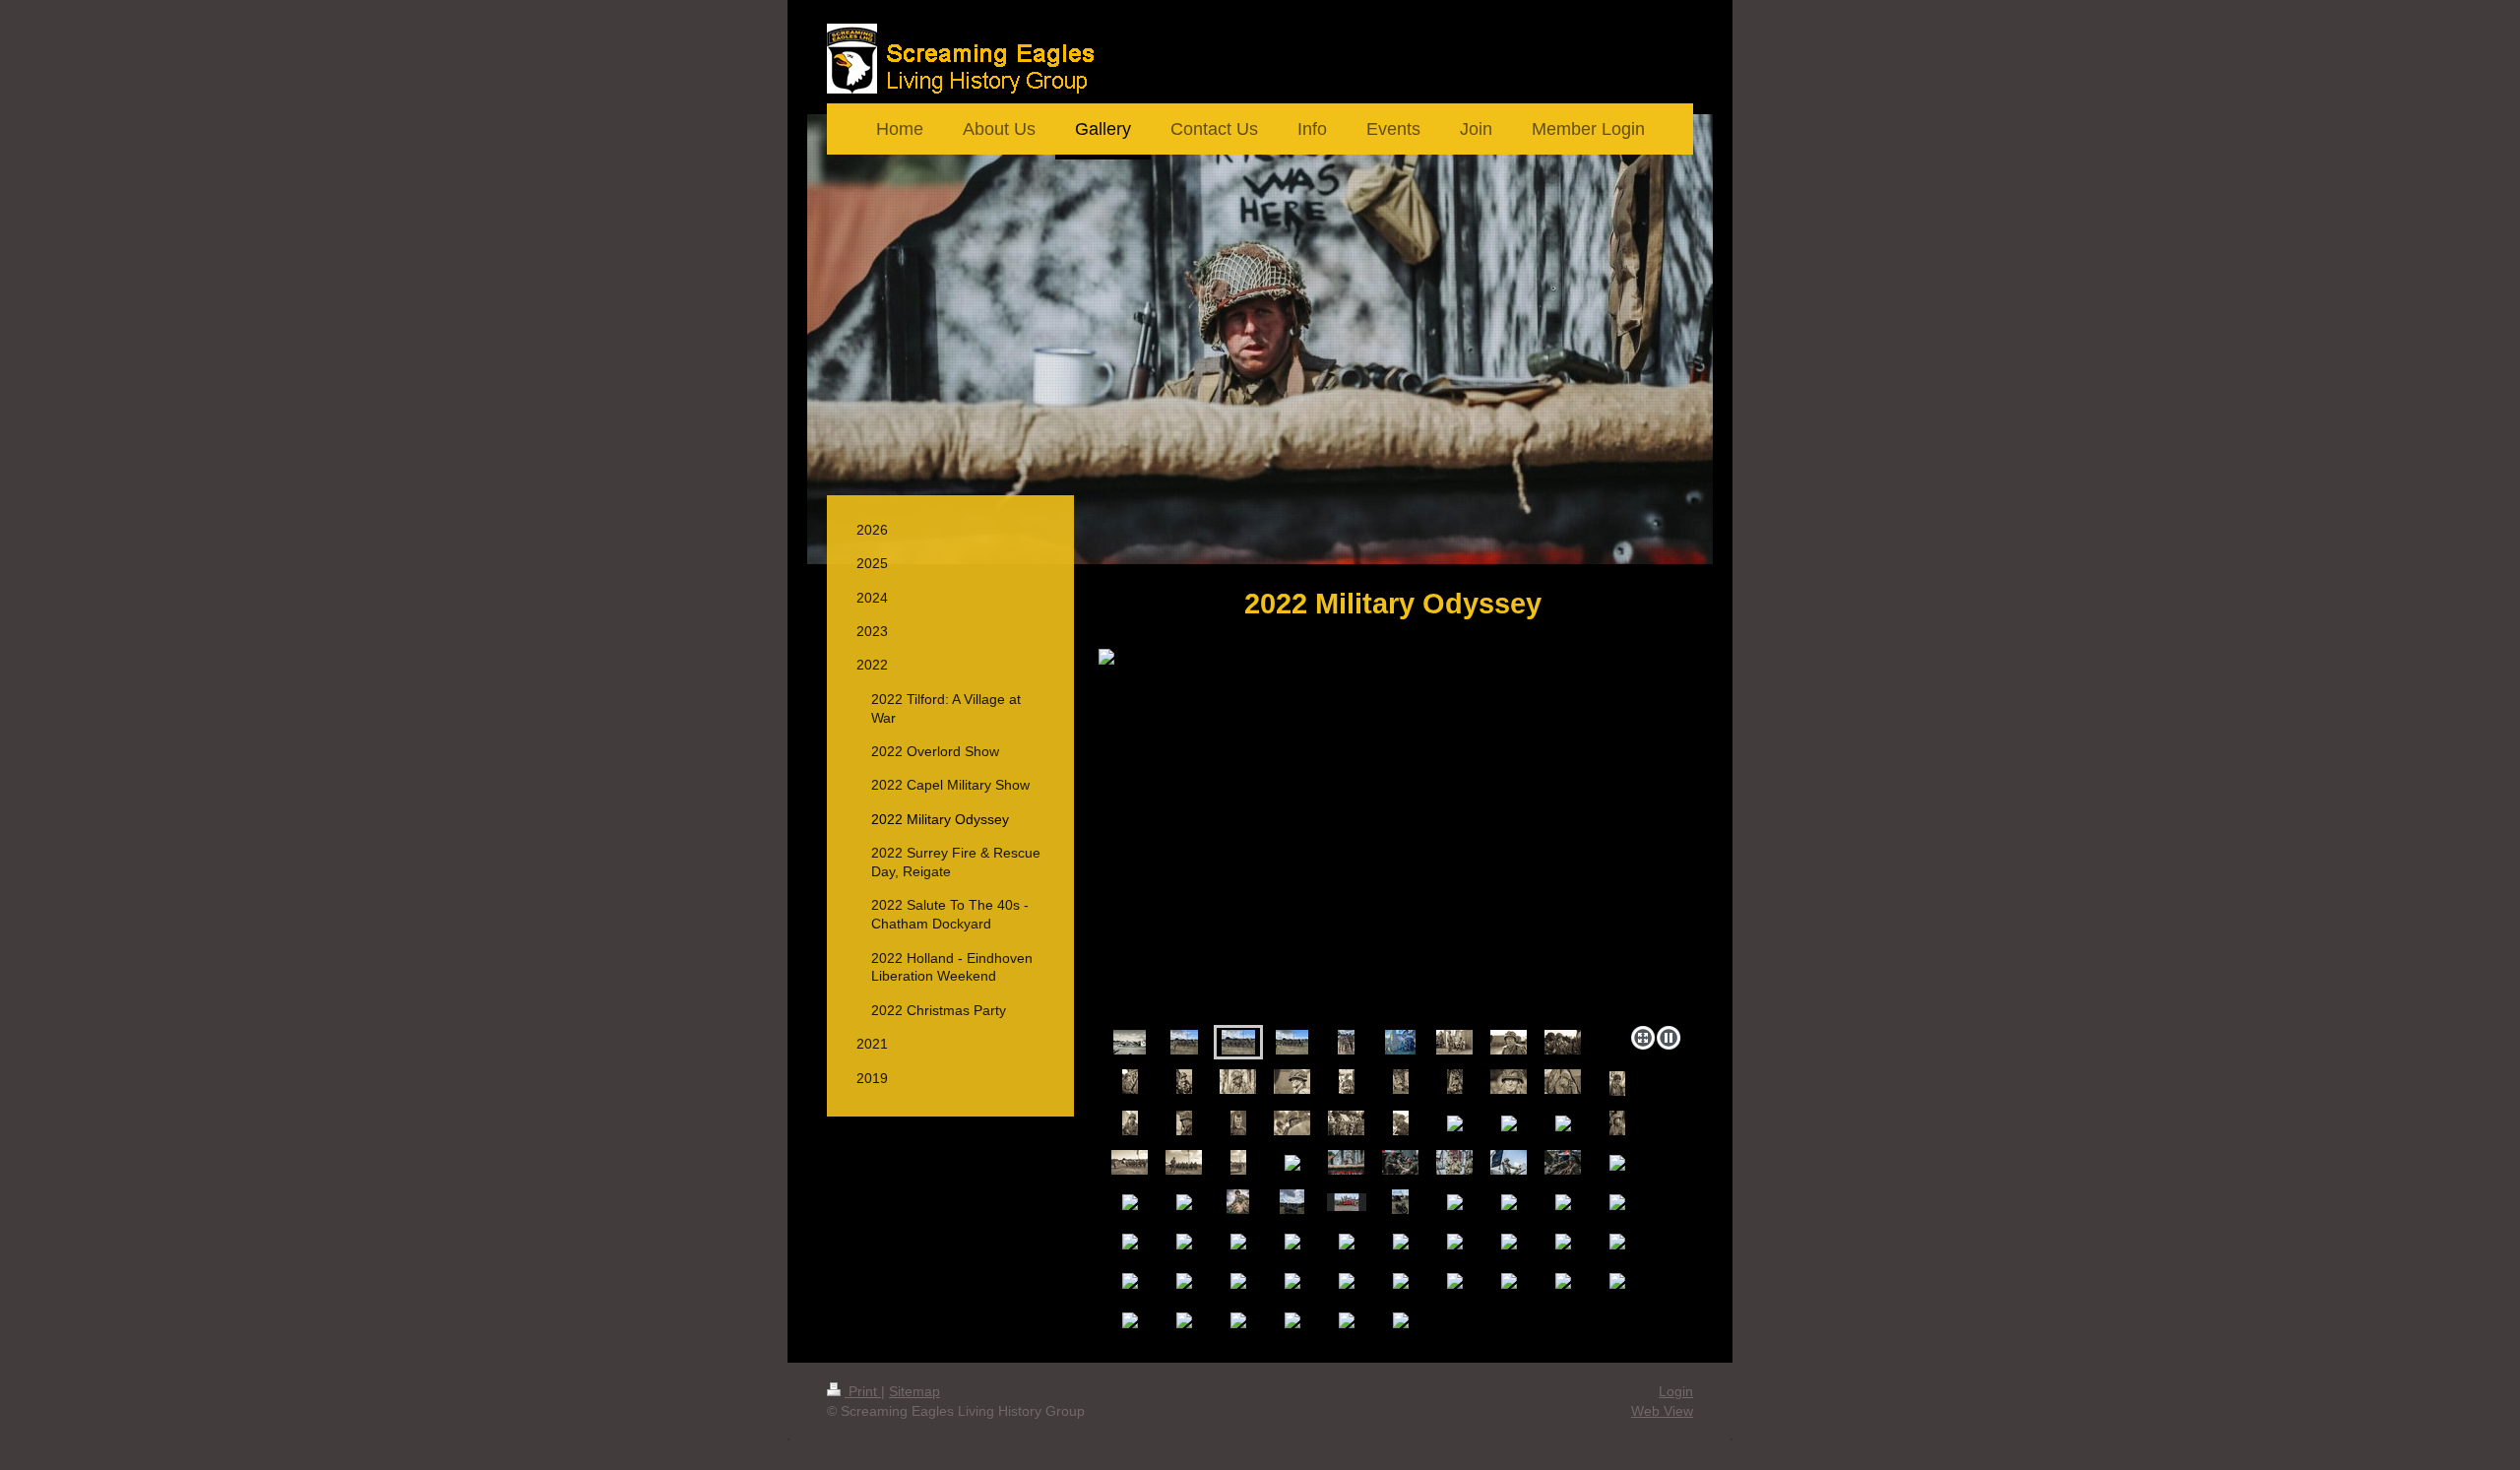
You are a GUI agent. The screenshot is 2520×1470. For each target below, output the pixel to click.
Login (1676, 1391)
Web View (1662, 1411)
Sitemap (914, 1391)
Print (863, 1391)
